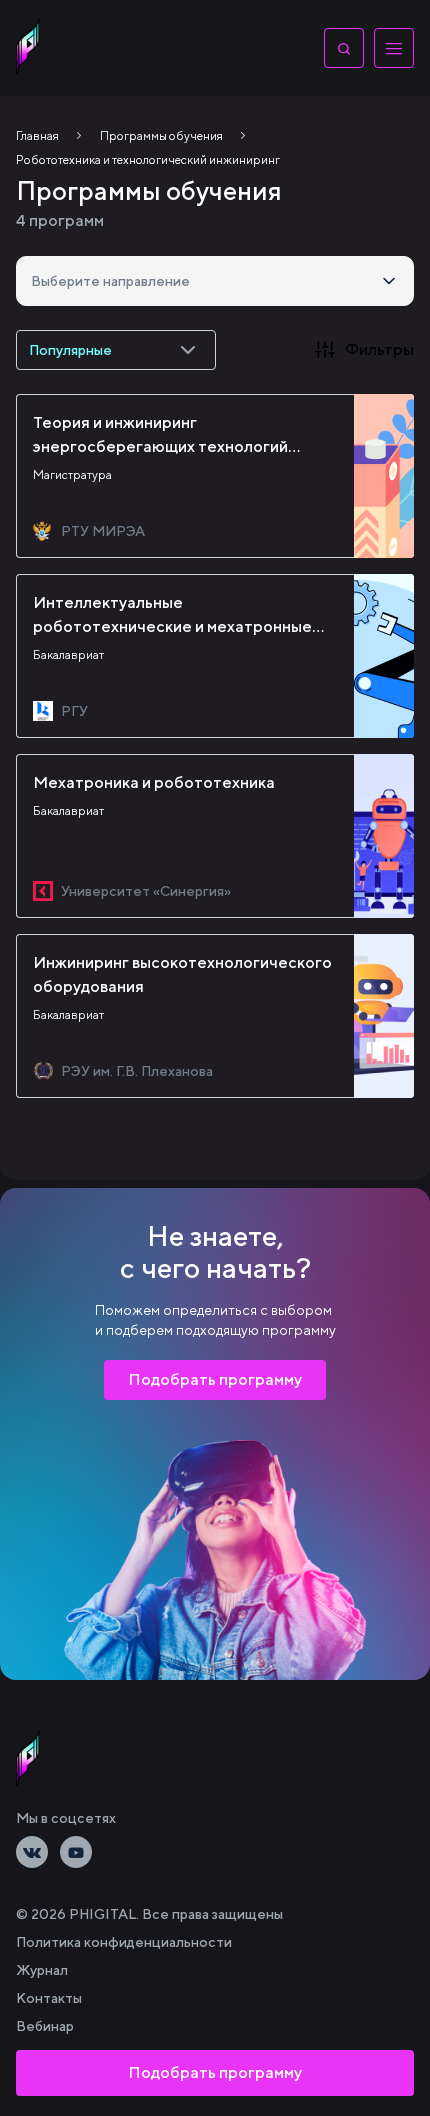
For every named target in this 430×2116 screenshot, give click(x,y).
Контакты (49, 1998)
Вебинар (45, 2026)
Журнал (42, 1970)
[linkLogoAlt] (28, 1758)
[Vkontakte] (32, 1852)
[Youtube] (76, 1852)
